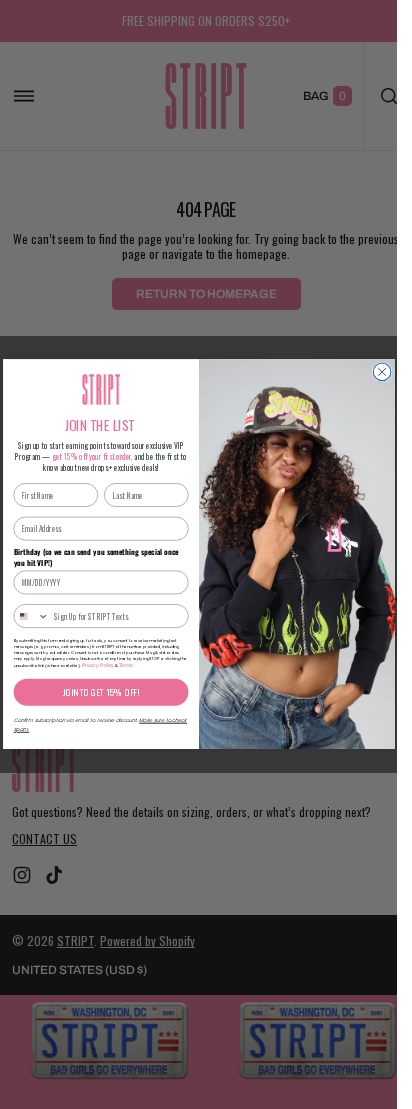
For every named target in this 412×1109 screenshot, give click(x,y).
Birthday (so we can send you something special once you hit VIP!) (95, 557)
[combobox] (31, 616)
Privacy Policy (97, 666)
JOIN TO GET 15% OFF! (101, 692)
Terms (125, 666)
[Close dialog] (382, 373)
